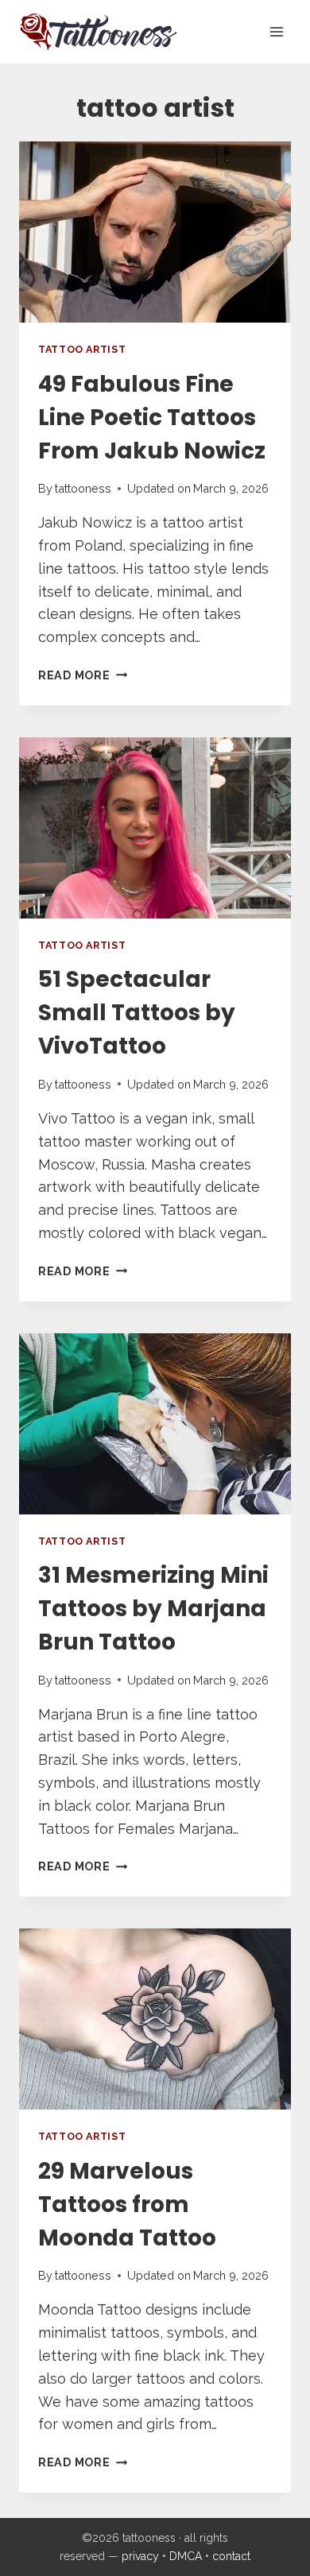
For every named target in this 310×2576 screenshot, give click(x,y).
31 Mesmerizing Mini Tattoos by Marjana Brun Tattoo (153, 1609)
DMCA (186, 2556)
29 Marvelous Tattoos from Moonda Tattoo (127, 2205)
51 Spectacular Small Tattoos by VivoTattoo (137, 1013)
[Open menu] (276, 31)
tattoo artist (82, 349)
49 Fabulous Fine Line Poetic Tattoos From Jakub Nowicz (152, 418)
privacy (140, 2556)
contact (231, 2556)
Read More (83, 675)
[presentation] (155, 232)
